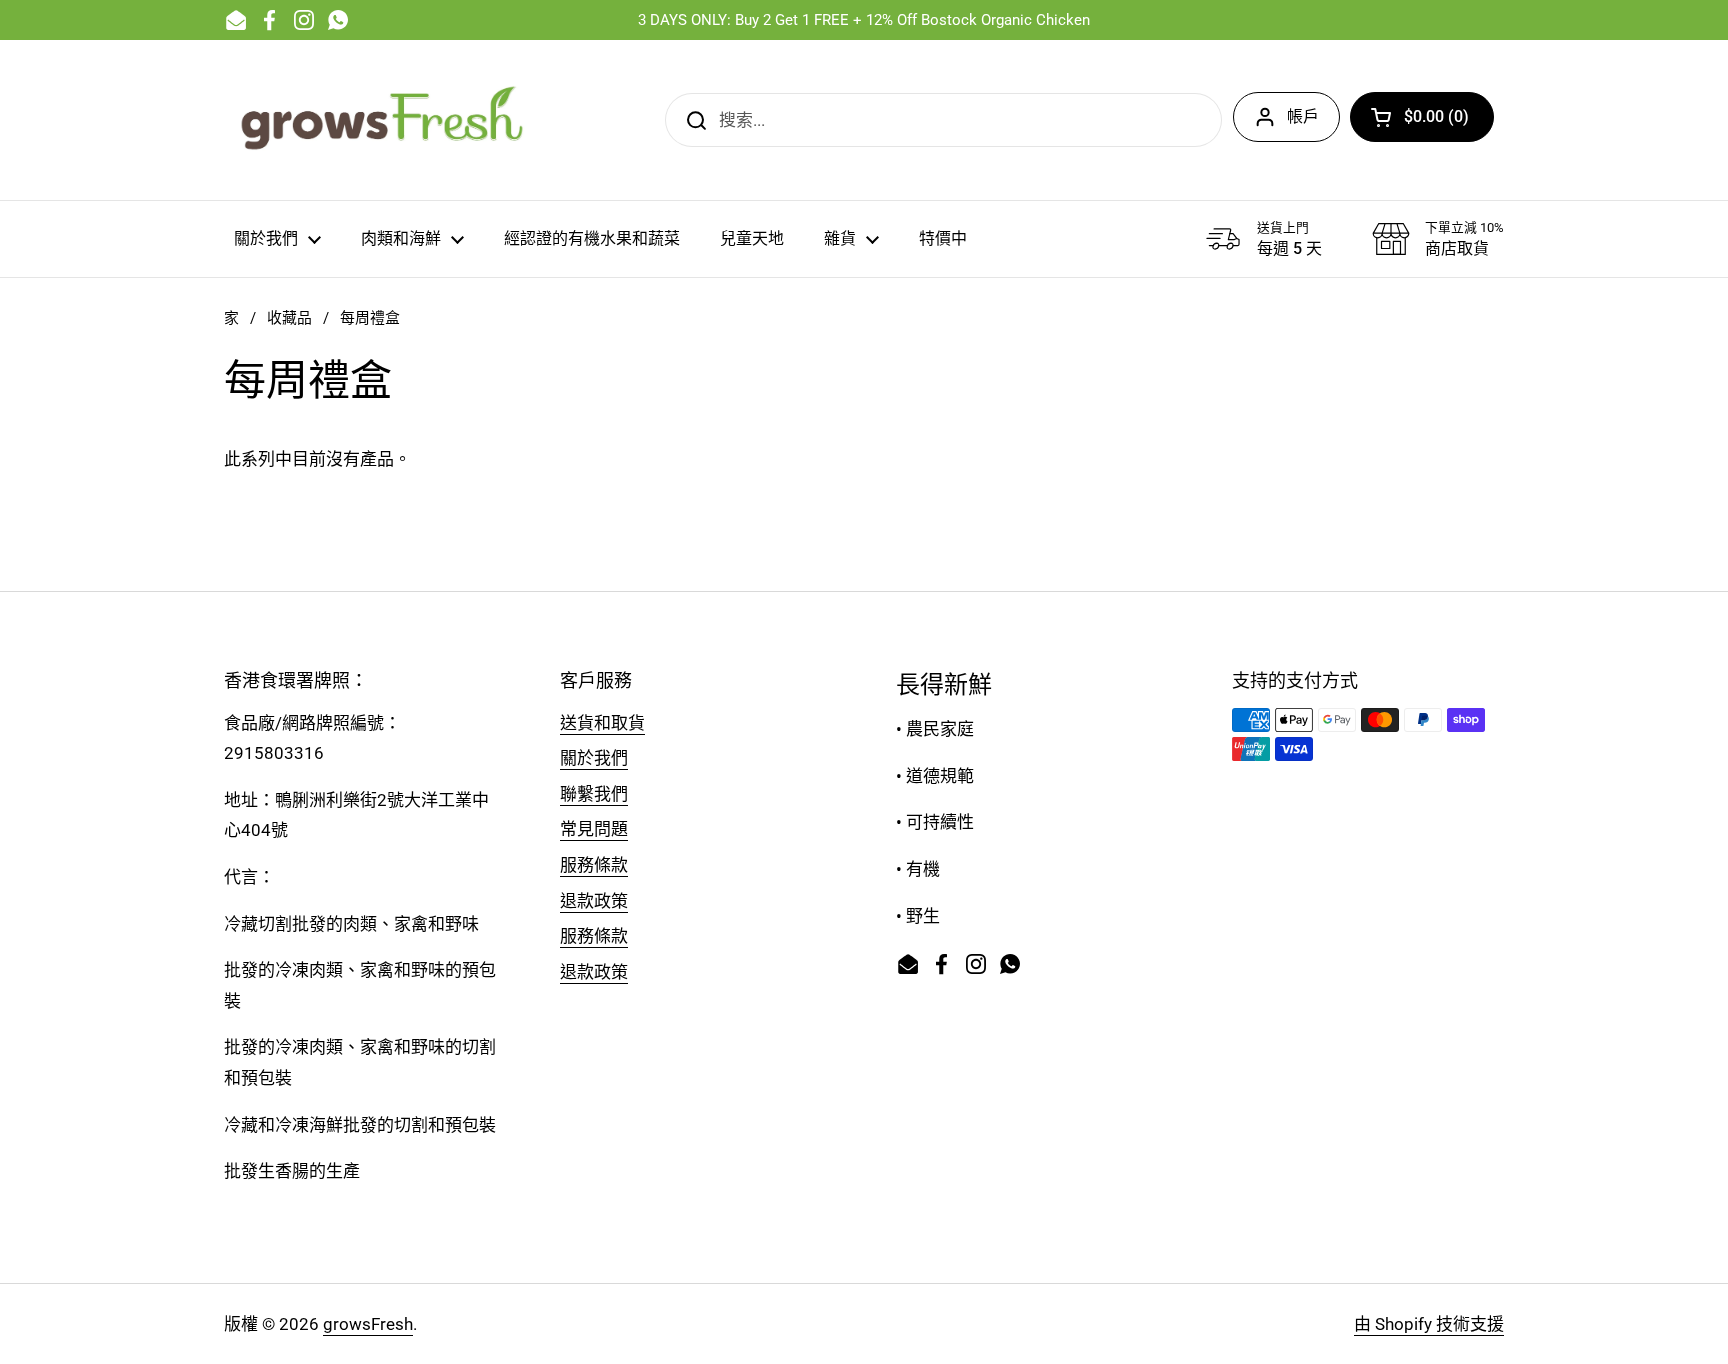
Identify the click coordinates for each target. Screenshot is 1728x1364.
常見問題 (594, 829)
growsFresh (368, 1324)
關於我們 (594, 758)
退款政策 (594, 901)
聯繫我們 (594, 794)
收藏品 (289, 318)
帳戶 (1303, 116)
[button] (1422, 117)
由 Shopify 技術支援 (1429, 1324)
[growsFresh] (384, 120)
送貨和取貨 (602, 723)
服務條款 (594, 865)
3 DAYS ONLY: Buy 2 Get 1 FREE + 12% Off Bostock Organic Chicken (864, 20)
